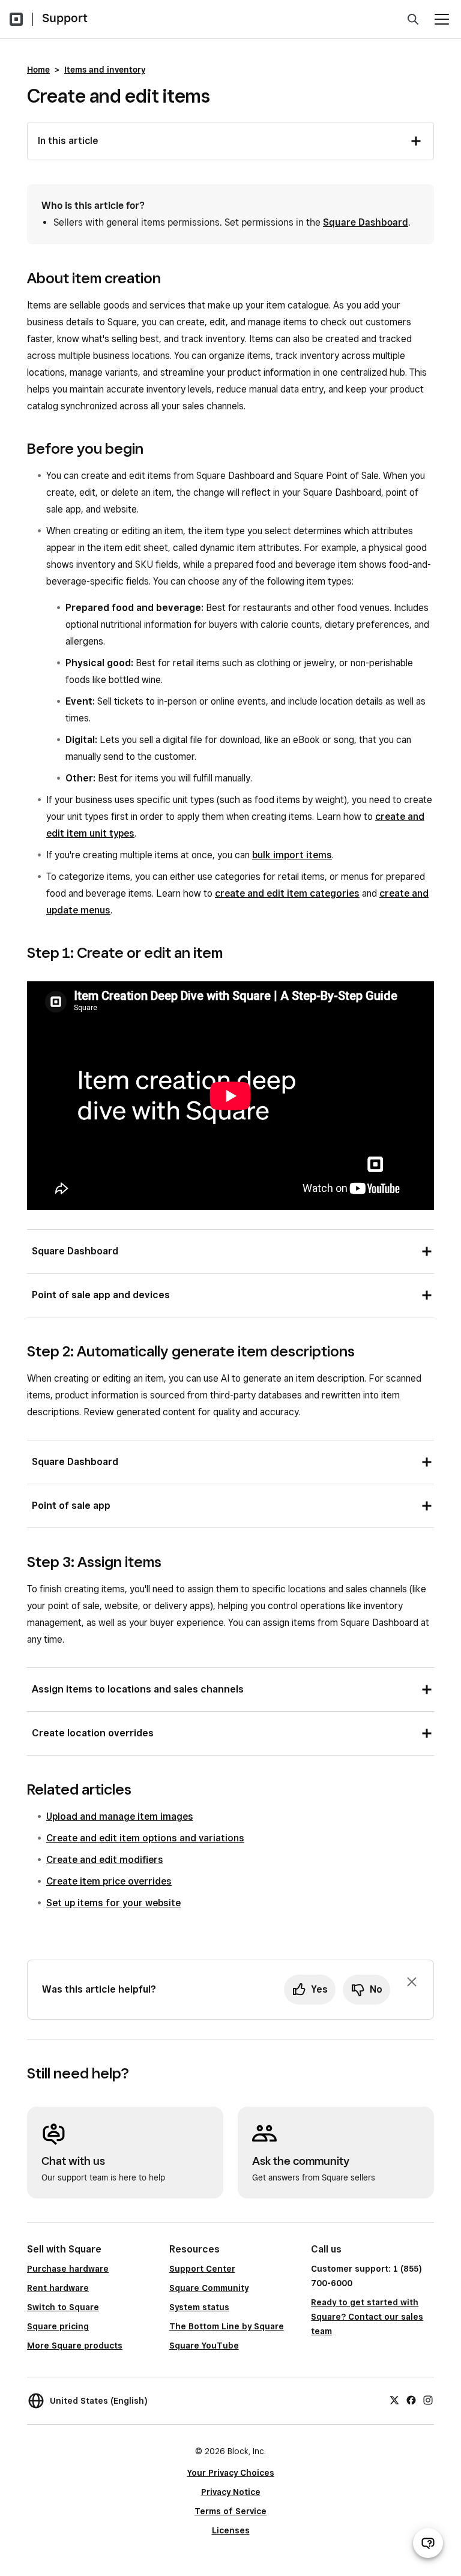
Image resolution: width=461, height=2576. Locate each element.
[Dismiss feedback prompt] (412, 1982)
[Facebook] (411, 2399)
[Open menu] (442, 19)
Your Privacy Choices (231, 2473)
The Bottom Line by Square (227, 2326)
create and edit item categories (287, 893)
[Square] (16, 19)
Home (38, 70)
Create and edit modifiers (105, 1860)
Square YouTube (204, 2346)
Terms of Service (230, 2511)
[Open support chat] (428, 2543)
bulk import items (292, 855)
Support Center (202, 2269)
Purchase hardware (68, 2269)
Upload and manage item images (120, 1816)
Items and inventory (105, 70)
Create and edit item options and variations (145, 1838)
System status (199, 2307)
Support (65, 18)
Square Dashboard (366, 222)
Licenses (231, 2530)
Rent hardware (58, 2288)
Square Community (209, 2288)
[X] (394, 2399)
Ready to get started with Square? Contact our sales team (367, 2317)
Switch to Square (63, 2307)
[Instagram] (428, 2399)
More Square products (75, 2346)
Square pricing (58, 2326)
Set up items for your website (113, 1903)
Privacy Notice (231, 2492)
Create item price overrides (109, 1881)
